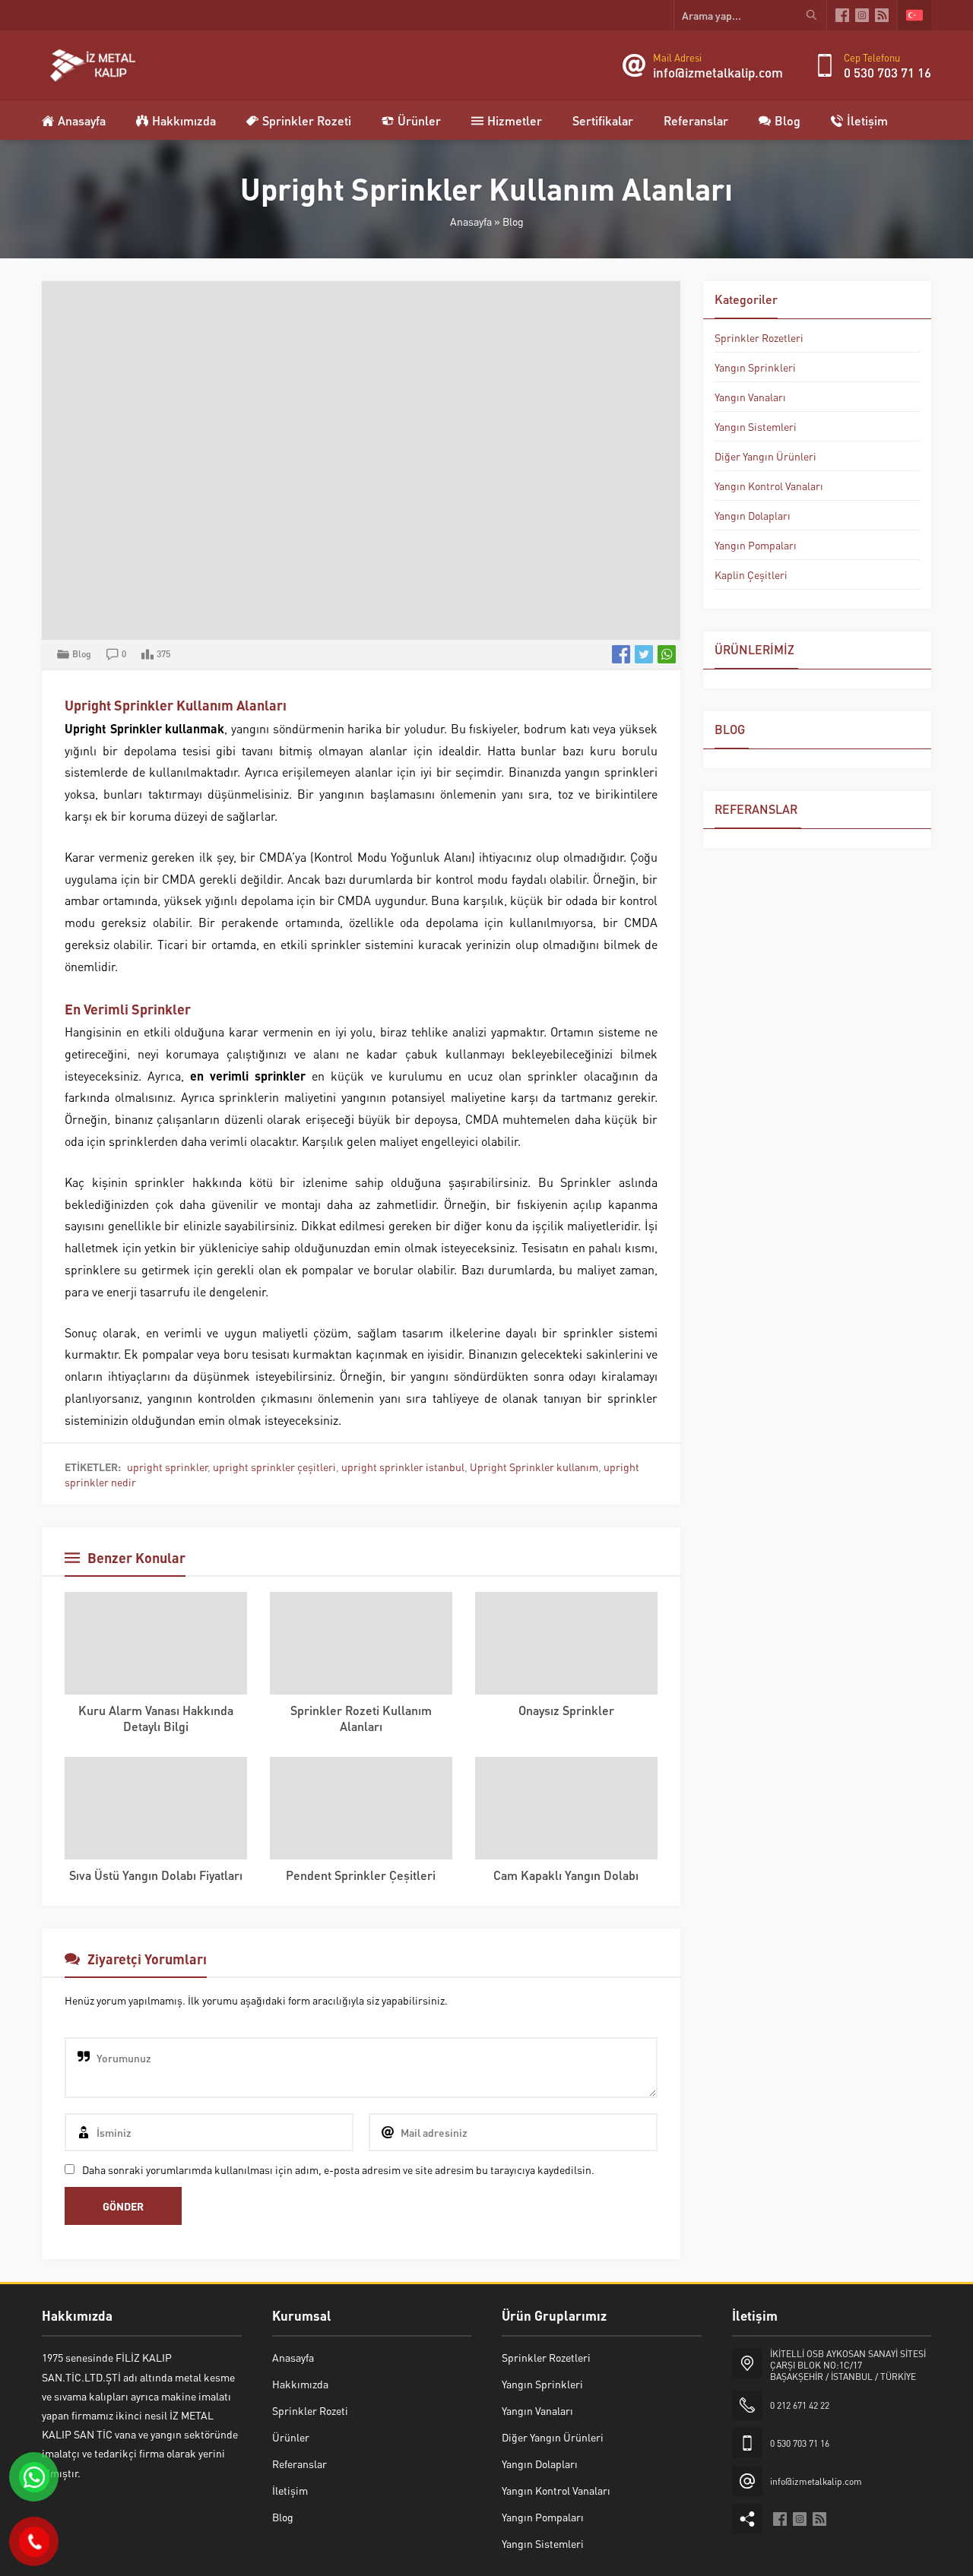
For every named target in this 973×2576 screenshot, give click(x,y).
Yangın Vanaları (750, 397)
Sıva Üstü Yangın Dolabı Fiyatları (156, 1875)
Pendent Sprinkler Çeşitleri (361, 1875)
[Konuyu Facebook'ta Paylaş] (621, 654)
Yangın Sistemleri (756, 426)
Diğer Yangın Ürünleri (765, 456)
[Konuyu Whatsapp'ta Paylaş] (667, 654)
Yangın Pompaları (756, 545)
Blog (513, 221)
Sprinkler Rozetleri (759, 337)
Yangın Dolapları (753, 515)
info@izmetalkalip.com (718, 72)
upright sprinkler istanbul (403, 1467)
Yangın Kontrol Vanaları (769, 486)
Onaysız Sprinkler (566, 1710)
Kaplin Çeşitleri (751, 574)
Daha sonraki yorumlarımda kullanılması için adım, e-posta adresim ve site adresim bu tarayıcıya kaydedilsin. (338, 2169)
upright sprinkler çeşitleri (274, 1467)
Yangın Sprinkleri (755, 367)
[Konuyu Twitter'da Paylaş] (644, 654)
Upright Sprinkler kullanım (534, 1467)
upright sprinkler (167, 1467)
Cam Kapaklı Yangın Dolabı (566, 1875)
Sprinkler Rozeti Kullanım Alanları (361, 1718)
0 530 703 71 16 (887, 72)
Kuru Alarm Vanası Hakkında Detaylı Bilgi (156, 1718)
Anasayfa (471, 221)
